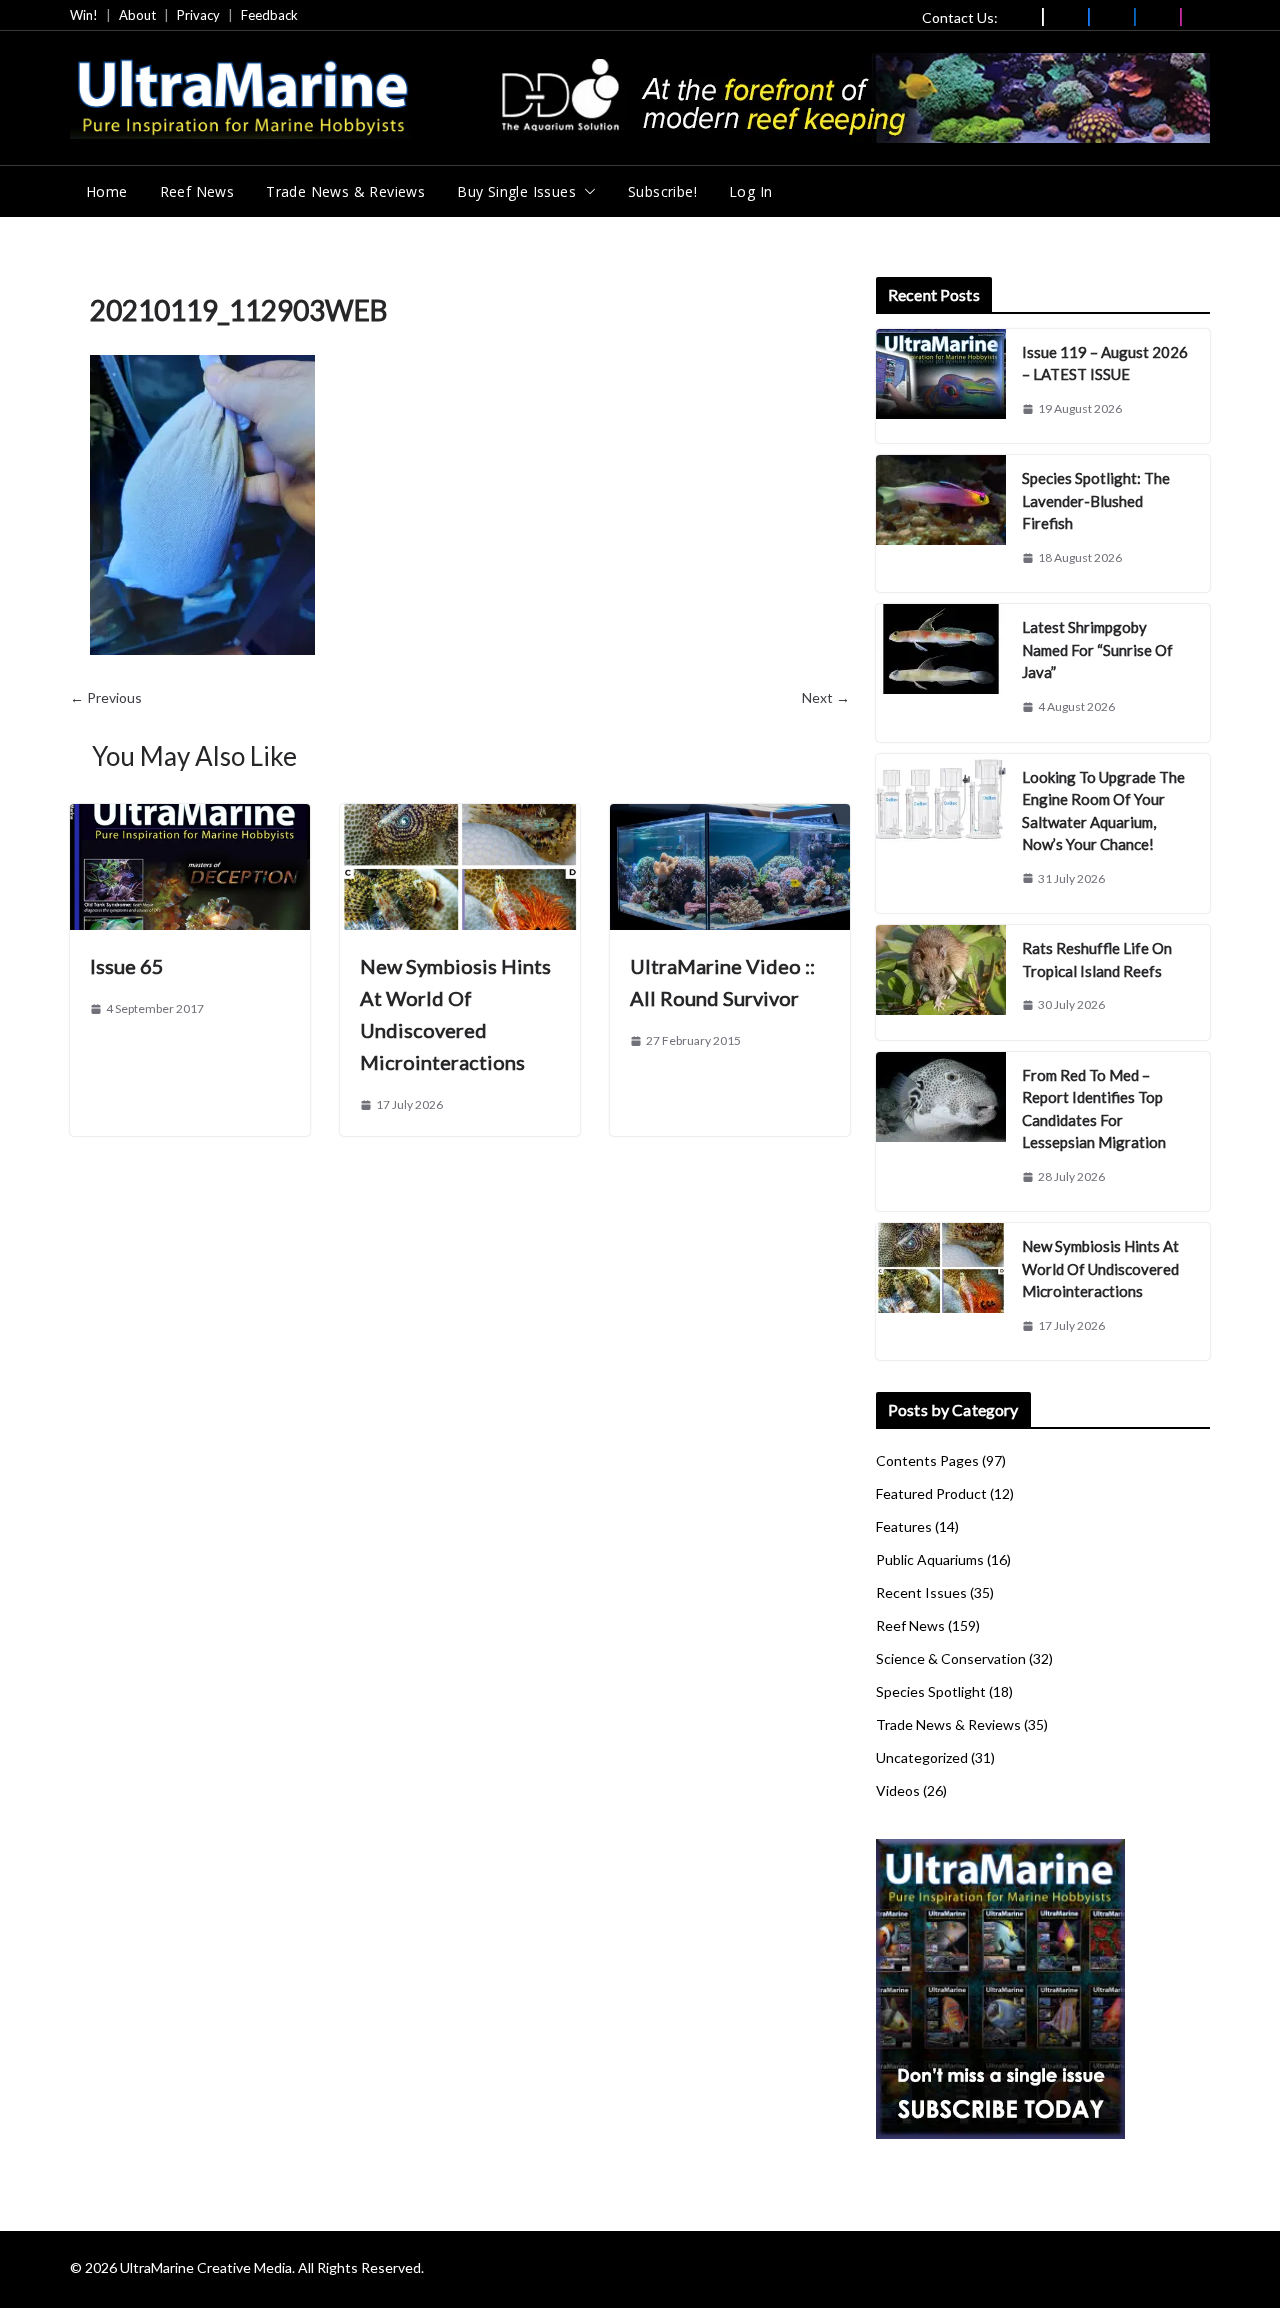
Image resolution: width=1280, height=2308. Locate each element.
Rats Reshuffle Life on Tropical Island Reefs (1097, 959)
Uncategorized (922, 1757)
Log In (750, 191)
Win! (84, 15)
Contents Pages (927, 1460)
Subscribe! (662, 191)
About (137, 15)
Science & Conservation (951, 1658)
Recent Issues (921, 1592)
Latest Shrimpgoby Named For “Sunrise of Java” (1097, 649)
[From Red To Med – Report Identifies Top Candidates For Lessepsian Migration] (941, 1132)
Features (904, 1526)
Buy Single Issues (516, 191)
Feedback (269, 15)
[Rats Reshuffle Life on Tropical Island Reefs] (941, 982)
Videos (898, 1790)
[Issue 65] (190, 816)
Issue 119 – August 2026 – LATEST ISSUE (1105, 363)
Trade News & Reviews (345, 191)
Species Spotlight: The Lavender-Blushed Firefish (1096, 500)
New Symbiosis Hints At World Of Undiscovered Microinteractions (1100, 1268)
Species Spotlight (931, 1691)
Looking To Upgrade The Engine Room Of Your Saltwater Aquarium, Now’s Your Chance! (1103, 811)
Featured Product (931, 1493)
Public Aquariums (930, 1559)
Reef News (197, 191)
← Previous (106, 697)
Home (107, 191)
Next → (826, 697)
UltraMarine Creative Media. (207, 2267)
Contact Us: (960, 17)
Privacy (198, 15)
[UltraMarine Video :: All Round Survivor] (730, 816)
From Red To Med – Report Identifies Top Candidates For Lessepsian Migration (1094, 1109)
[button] (586, 192)
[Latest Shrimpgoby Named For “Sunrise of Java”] (941, 672)
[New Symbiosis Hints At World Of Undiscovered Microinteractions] (460, 816)
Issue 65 (127, 966)
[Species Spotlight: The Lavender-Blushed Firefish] (941, 523)
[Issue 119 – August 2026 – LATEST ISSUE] (941, 386)
